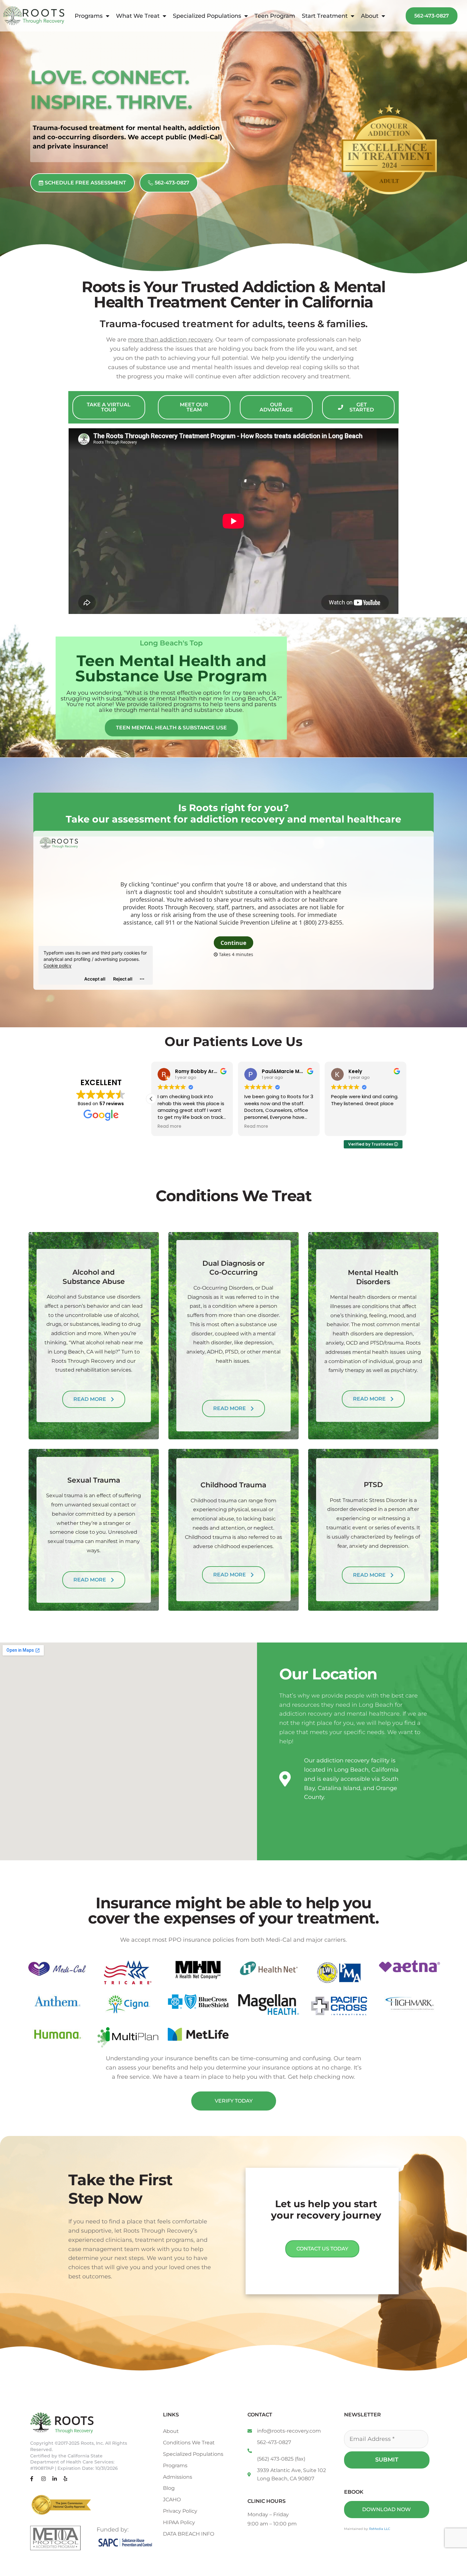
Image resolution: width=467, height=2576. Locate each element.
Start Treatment (325, 16)
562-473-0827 (274, 2442)
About (370, 16)
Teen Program (275, 16)
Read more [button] (169, 1126)
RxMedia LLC (380, 2529)
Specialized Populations (207, 16)
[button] (406, 1099)
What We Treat (138, 16)
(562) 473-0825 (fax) (281, 2459)
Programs (89, 16)
